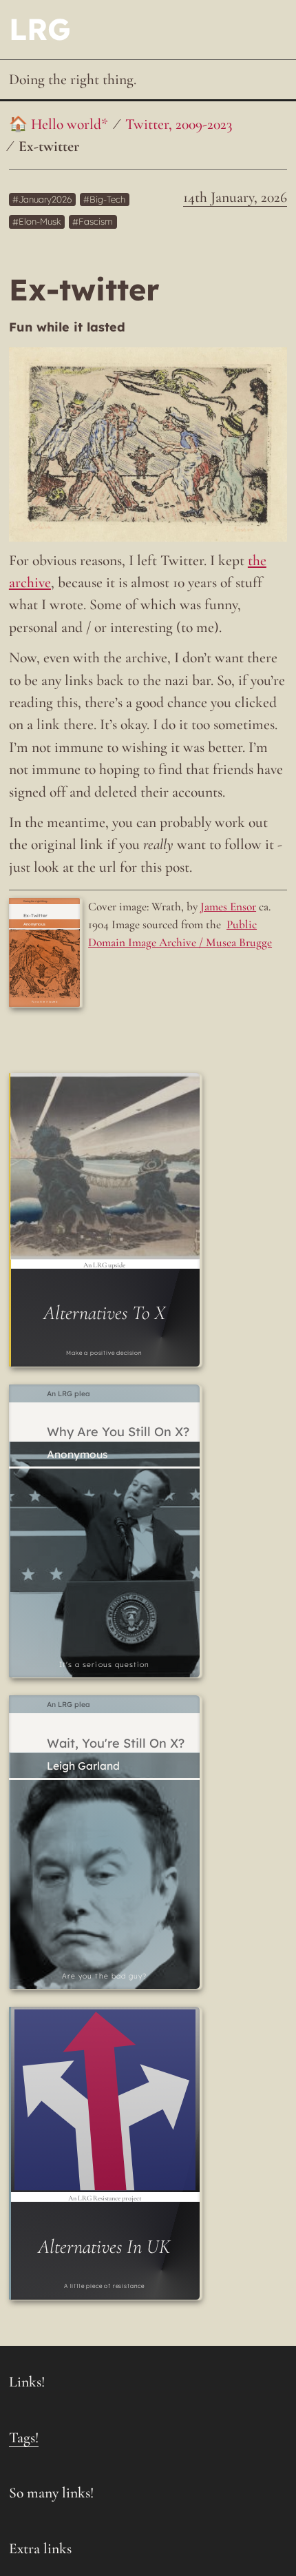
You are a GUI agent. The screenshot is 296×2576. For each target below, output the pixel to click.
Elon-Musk (40, 222)
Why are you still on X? (118, 1432)
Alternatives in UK (104, 2247)
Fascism (96, 222)
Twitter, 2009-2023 (179, 124)
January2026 (45, 199)
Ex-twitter (49, 146)
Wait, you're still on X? (116, 1744)
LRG (40, 29)
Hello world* (70, 124)
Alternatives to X (104, 1313)
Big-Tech (107, 199)
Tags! (24, 2437)
